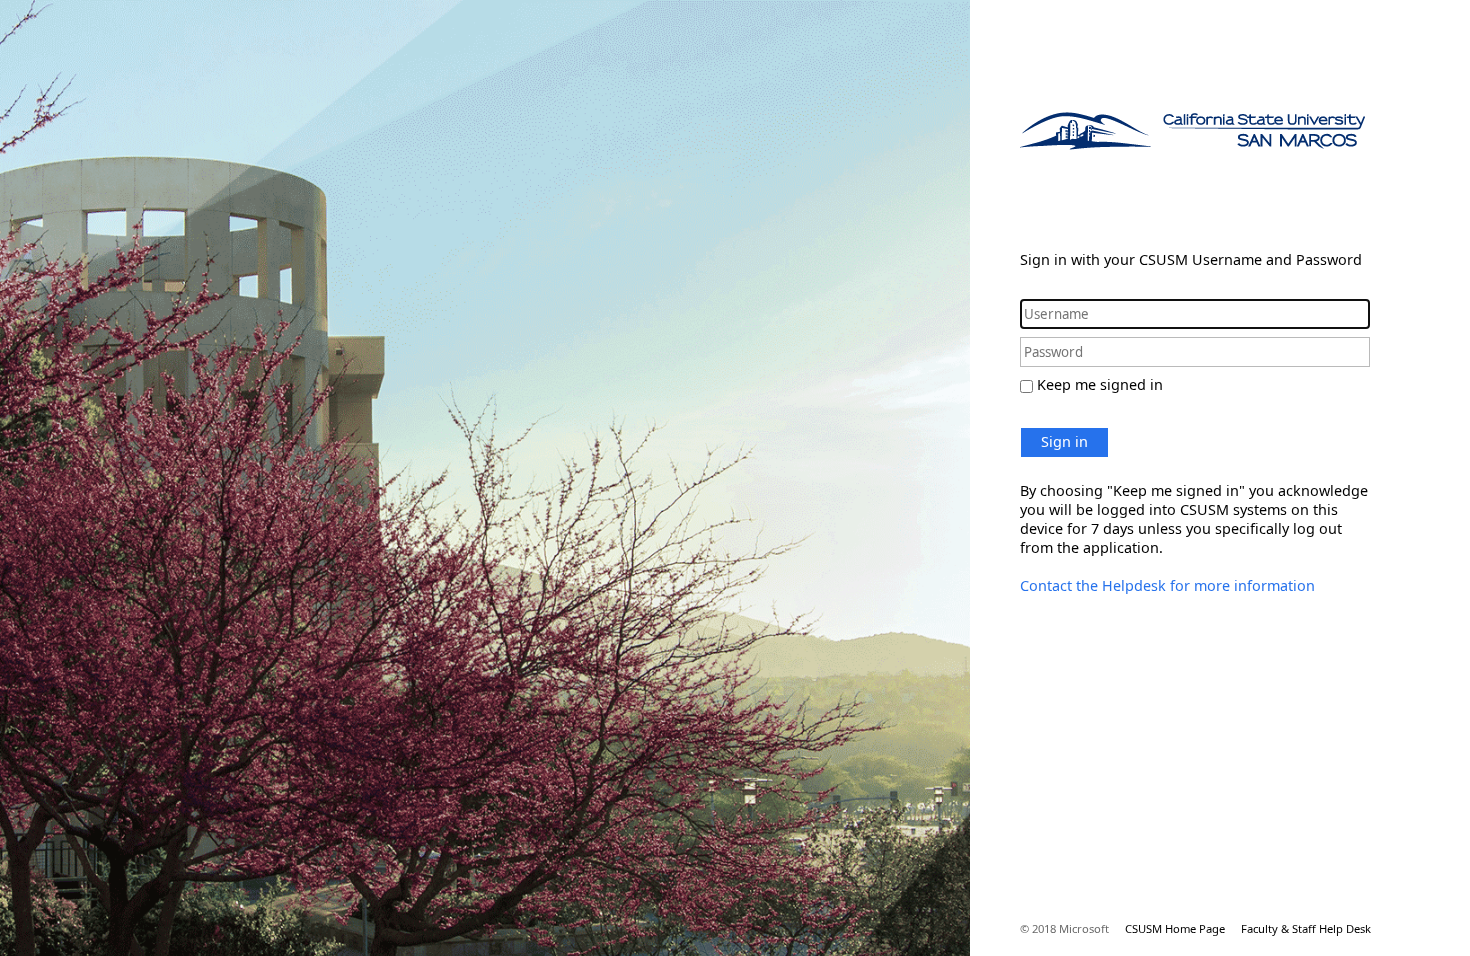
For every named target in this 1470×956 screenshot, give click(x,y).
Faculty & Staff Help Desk (1306, 928)
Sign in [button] (1064, 441)
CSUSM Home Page (1175, 928)
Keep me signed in (1100, 384)
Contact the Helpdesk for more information (1167, 585)
